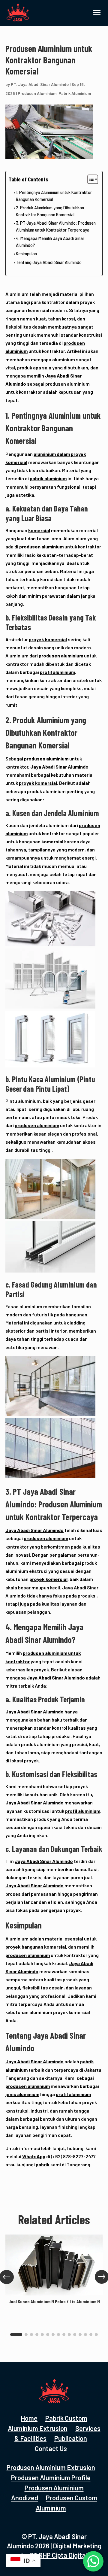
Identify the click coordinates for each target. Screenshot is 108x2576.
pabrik (43, 2164)
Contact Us (51, 2448)
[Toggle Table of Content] (90, 179)
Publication (71, 2438)
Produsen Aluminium (37, 93)
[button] (16, 2335)
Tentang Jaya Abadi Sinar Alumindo (49, 262)
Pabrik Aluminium (75, 93)
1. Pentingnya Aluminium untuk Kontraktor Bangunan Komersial (54, 196)
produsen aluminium (41, 546)
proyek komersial (48, 639)
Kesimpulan (26, 254)
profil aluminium (57, 672)
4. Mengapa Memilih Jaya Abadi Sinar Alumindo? (50, 242)
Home (29, 2418)
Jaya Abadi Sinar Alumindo (59, 767)
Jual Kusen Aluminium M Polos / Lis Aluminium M (54, 2301)
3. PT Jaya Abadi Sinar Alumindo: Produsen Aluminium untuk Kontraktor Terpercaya (56, 226)
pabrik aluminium (48, 478)
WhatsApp (34, 2156)
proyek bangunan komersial (36, 1947)
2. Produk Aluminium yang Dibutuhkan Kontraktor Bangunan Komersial (50, 211)
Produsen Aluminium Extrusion (51, 2467)
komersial (39, 530)
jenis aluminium (22, 2094)
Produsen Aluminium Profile (51, 2477)
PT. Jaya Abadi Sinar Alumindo (40, 84)
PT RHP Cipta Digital (58, 2555)
